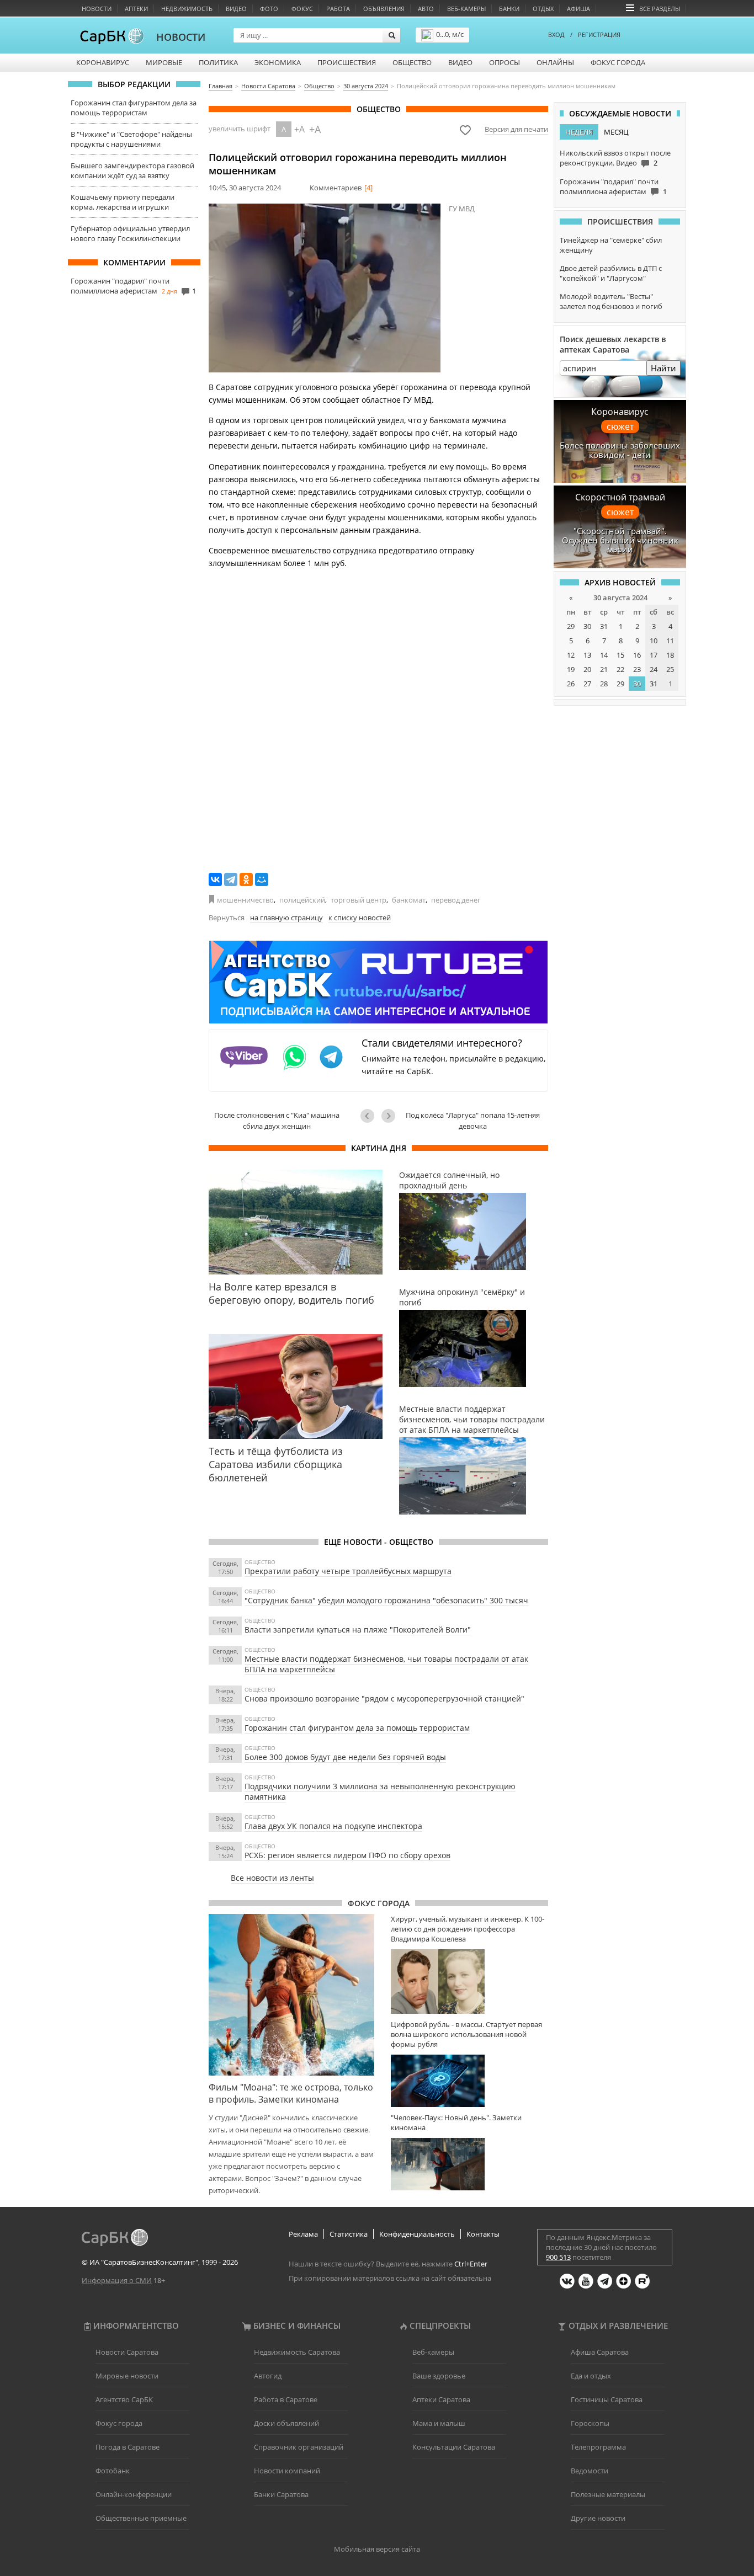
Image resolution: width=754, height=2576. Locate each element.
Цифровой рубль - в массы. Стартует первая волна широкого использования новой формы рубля (466, 2034)
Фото (269, 9)
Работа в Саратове (286, 2399)
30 (587, 626)
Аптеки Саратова (441, 2399)
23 (637, 669)
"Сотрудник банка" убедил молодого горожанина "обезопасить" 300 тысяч (386, 1600)
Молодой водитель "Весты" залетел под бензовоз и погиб (611, 301)
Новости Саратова (127, 2352)
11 (670, 641)
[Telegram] (231, 879)
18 (670, 655)
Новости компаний (287, 2471)
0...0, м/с (450, 34)
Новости (97, 9)
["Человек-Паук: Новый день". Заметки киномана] (469, 2164)
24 (654, 669)
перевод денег (456, 900)
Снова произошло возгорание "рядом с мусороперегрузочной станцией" (384, 1698)
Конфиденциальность (417, 2234)
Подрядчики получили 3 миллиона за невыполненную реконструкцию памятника (380, 1791)
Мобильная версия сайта (377, 2549)
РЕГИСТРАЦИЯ (599, 34)
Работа (338, 9)
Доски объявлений (286, 2423)
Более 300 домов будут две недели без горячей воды (345, 1757)
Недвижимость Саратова (297, 2352)
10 (654, 641)
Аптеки (136, 9)
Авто (426, 9)
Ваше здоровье (439, 2376)
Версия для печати (516, 129)
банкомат (409, 900)
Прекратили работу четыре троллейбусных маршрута (348, 1571)
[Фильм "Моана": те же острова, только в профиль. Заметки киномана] (291, 1994)
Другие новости (598, 2518)
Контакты (483, 2234)
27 (587, 684)
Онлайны (555, 62)
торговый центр (359, 900)
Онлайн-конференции (134, 2494)
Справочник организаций (299, 2447)
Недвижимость (187, 9)
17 (654, 655)
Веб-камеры (466, 9)
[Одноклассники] (246, 879)
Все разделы (660, 9)
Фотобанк (113, 2471)
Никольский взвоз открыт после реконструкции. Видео (615, 158)
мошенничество (245, 900)
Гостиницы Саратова (607, 2399)
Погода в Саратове (128, 2447)
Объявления (384, 9)
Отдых (543, 9)
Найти (663, 368)
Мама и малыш (439, 2423)
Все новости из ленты (272, 1878)
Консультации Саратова (454, 2447)
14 (604, 655)
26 (571, 684)
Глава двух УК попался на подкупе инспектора (333, 1826)
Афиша (578, 9)
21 (604, 669)
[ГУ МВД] (325, 288)
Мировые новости (127, 2376)
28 (604, 684)
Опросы (505, 62)
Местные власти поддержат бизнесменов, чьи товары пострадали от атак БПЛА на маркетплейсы (386, 1664)
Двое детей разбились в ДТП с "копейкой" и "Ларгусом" (611, 273)
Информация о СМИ (117, 2280)
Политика (218, 62)
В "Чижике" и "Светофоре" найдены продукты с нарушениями (131, 139)
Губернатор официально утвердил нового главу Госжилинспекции (130, 233)
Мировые (164, 62)
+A (299, 129)
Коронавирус (103, 62)
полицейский (302, 900)
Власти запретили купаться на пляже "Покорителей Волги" (358, 1630)
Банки (509, 9)
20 (587, 669)
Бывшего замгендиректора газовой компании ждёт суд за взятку (132, 170)
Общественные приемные (141, 2518)
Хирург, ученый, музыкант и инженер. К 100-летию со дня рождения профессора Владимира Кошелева (468, 1929)
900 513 (558, 2257)
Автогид (268, 2376)
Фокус (302, 9)
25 (670, 669)
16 (637, 655)
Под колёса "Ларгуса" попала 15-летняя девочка (473, 1121)
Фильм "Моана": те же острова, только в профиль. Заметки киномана (291, 2093)
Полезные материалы (608, 2494)
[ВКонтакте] (215, 879)
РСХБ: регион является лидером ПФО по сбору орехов (347, 1855)
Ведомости (590, 2471)
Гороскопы (590, 2423)
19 (571, 669)
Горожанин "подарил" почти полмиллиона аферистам (120, 286)
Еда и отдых (591, 2376)
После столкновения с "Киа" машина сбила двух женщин (277, 1121)
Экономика (278, 62)
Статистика (349, 2234)
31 (604, 626)
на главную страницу (286, 918)
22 (620, 669)
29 (571, 626)
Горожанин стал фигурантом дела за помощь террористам (134, 108)
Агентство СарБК (124, 2399)
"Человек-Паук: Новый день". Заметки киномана (456, 2122)
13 (587, 655)
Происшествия (347, 62)
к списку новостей (360, 918)
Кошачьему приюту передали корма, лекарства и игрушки (123, 202)
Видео (236, 9)
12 (571, 655)
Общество (412, 62)
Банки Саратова (281, 2494)
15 (620, 655)
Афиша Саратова (600, 2352)
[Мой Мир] (262, 879)
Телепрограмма (598, 2447)
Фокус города (618, 62)
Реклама (303, 2234)
